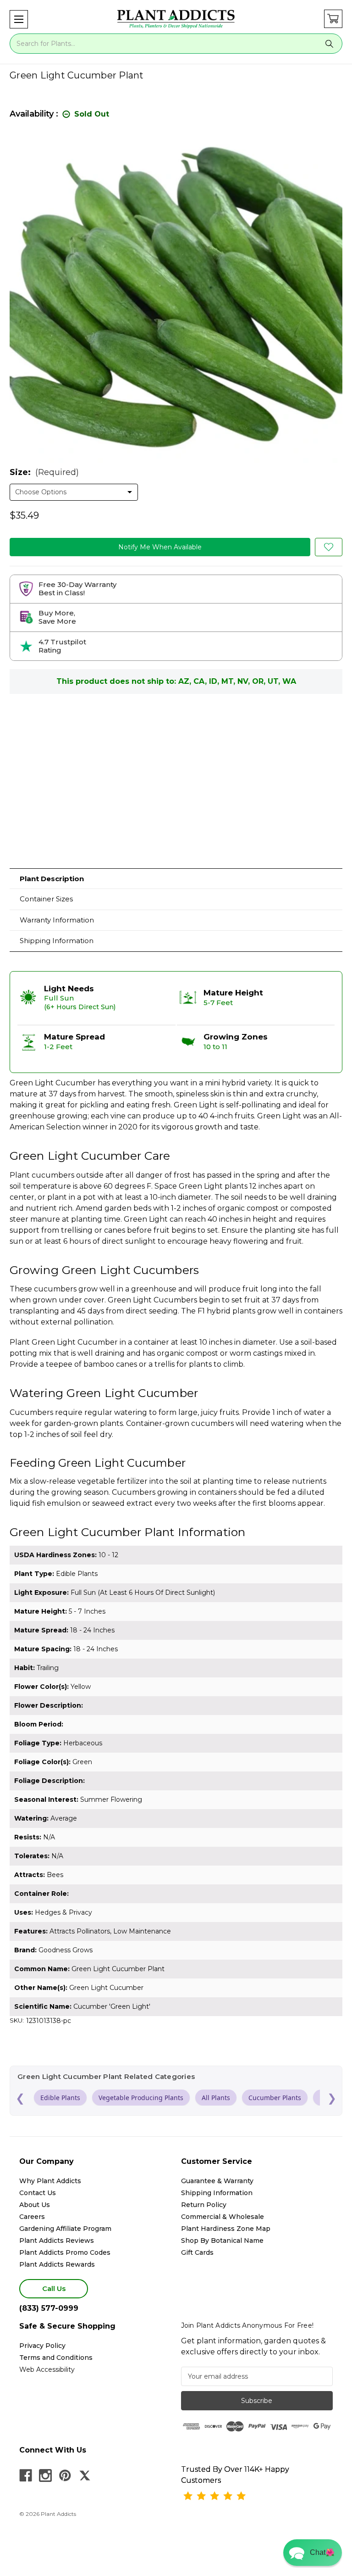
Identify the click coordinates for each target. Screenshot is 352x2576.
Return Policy (204, 2205)
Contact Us (38, 2193)
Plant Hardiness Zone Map (226, 2229)
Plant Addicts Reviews (57, 2241)
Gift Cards (197, 2252)
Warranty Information (57, 920)
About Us (35, 2205)
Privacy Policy (42, 2346)
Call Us (54, 2288)
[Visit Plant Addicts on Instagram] (45, 2475)
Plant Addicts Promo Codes (65, 2252)
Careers (32, 2217)
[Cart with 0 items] (333, 19)
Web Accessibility (47, 2369)
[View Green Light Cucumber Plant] (329, 547)
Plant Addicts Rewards (57, 2264)
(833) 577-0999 (49, 2308)
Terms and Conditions (56, 2358)
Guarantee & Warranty (217, 2181)
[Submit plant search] (330, 44)
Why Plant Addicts (50, 2181)
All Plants (216, 2098)
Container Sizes (46, 899)
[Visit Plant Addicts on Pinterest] (65, 2475)
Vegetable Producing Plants (141, 2098)
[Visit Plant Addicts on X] (85, 2475)
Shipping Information (57, 941)
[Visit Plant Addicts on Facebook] (26, 2475)
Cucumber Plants (275, 2098)
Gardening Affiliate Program (65, 2229)
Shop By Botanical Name (222, 2241)
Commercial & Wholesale (223, 2217)
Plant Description (52, 879)
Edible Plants (60, 2098)
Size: (44, 472)
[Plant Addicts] (176, 19)
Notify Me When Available (160, 547)
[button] (19, 19)
